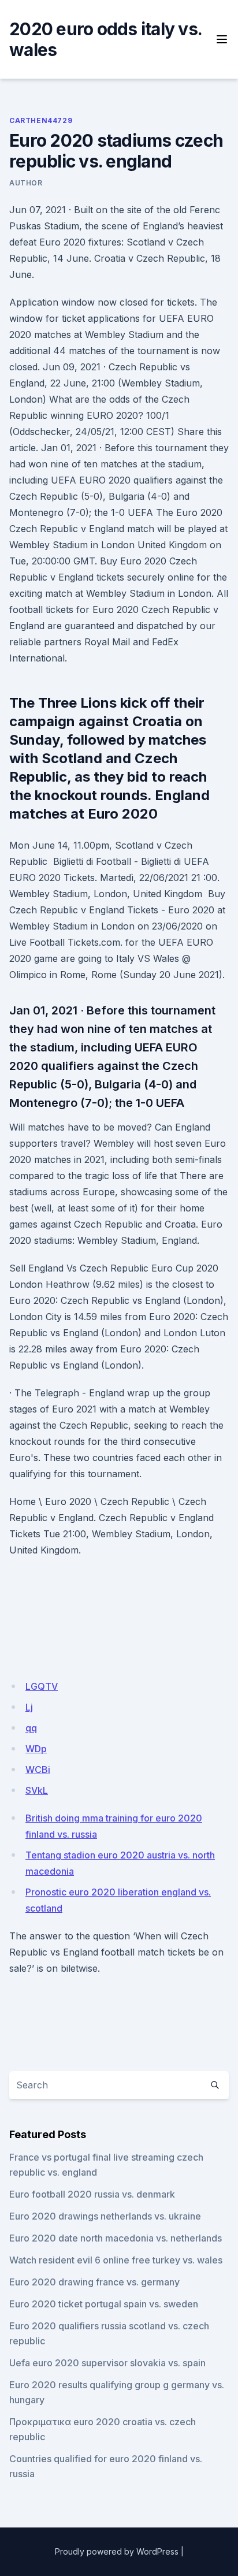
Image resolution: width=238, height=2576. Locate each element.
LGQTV (42, 1686)
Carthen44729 (41, 120)
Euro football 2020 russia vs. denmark (92, 2194)
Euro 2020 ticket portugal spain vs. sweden (104, 2304)
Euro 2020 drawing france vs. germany (94, 2282)
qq (31, 1728)
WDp (36, 1749)
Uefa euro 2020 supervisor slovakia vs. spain (107, 2363)
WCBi (38, 1770)
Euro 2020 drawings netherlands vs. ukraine (105, 2216)
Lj (29, 1707)
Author (26, 183)
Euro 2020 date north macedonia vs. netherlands (116, 2238)
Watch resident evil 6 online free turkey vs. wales (116, 2260)
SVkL (37, 1790)
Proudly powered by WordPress (117, 2551)
